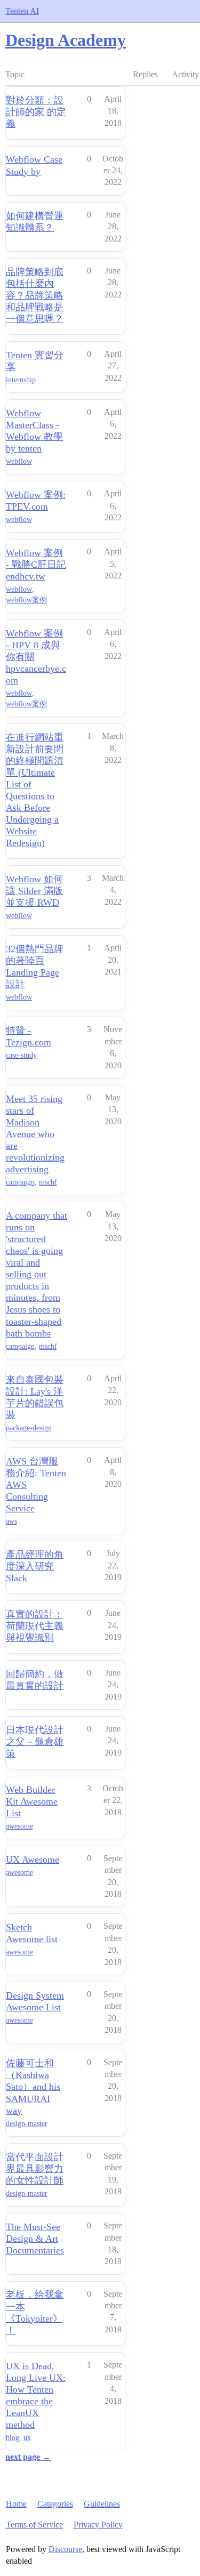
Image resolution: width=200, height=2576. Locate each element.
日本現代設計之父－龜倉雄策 (35, 1742)
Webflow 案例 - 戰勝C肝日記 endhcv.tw (36, 565)
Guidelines (102, 2504)
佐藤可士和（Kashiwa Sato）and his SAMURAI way (33, 2087)
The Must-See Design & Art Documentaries (35, 2239)
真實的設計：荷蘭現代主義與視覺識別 (35, 1626)
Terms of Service (34, 2525)
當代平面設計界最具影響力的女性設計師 (35, 2169)
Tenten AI (22, 11)
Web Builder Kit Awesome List (32, 1801)
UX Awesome (33, 1859)
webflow (19, 461)
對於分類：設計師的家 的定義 (36, 112)
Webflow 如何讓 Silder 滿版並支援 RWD (34, 891)
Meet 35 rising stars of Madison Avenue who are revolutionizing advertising (35, 1134)
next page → (28, 2457)
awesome (19, 1826)
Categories (55, 2504)
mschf (48, 1182)
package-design (29, 1428)
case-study (21, 1055)
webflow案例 (26, 600)
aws (11, 1521)
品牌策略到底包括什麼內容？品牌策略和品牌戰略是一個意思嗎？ (35, 295)
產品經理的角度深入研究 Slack (35, 1566)
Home (16, 2504)
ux (27, 2438)
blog (13, 2438)
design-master (27, 2124)
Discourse (65, 2549)
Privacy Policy (98, 2525)
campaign (20, 1182)
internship (21, 380)
